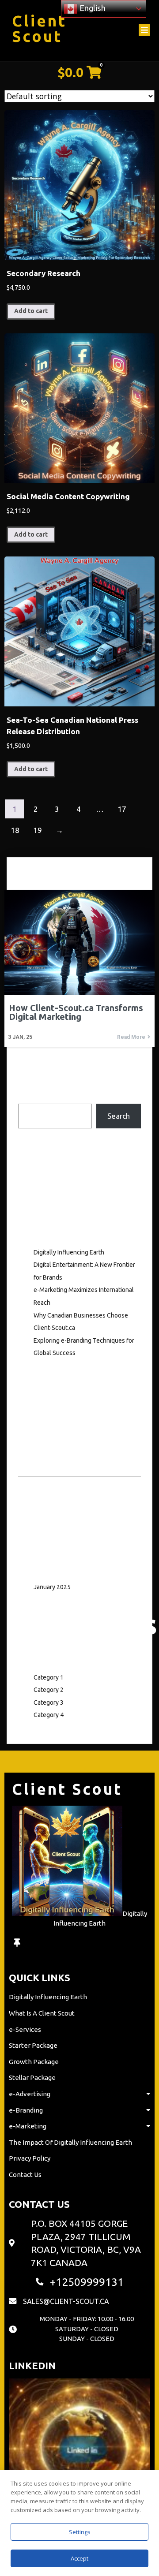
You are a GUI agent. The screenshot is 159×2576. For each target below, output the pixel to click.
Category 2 (49, 1690)
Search (29, 1097)
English (92, 8)
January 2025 (52, 1587)
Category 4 (49, 1715)
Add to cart (31, 311)
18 (15, 830)
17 (122, 809)
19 (38, 830)
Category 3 (49, 1702)
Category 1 (49, 1677)
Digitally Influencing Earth (69, 1252)
